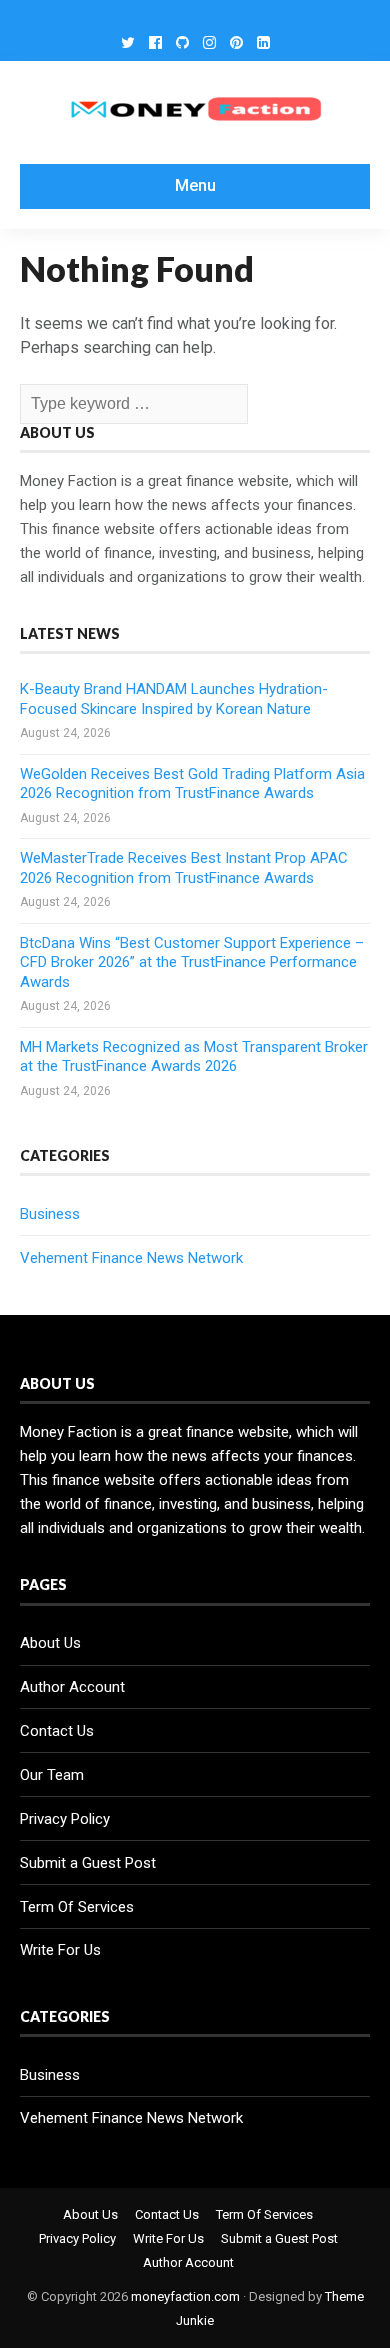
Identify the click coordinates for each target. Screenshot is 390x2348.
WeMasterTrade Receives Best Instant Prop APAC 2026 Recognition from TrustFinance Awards (184, 868)
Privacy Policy (65, 1819)
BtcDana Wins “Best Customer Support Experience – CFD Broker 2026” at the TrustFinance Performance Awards (192, 962)
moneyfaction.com (185, 2296)
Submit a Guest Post (88, 1863)
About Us (50, 1643)
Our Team (52, 1775)
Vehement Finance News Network (131, 1258)
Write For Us (60, 1950)
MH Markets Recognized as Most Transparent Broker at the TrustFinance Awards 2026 (194, 1057)
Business (50, 1214)
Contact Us (57, 1731)
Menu (195, 185)
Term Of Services (77, 1907)
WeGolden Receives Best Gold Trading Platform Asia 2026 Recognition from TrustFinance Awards (192, 784)
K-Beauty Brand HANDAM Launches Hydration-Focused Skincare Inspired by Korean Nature (174, 699)
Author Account (72, 1687)
